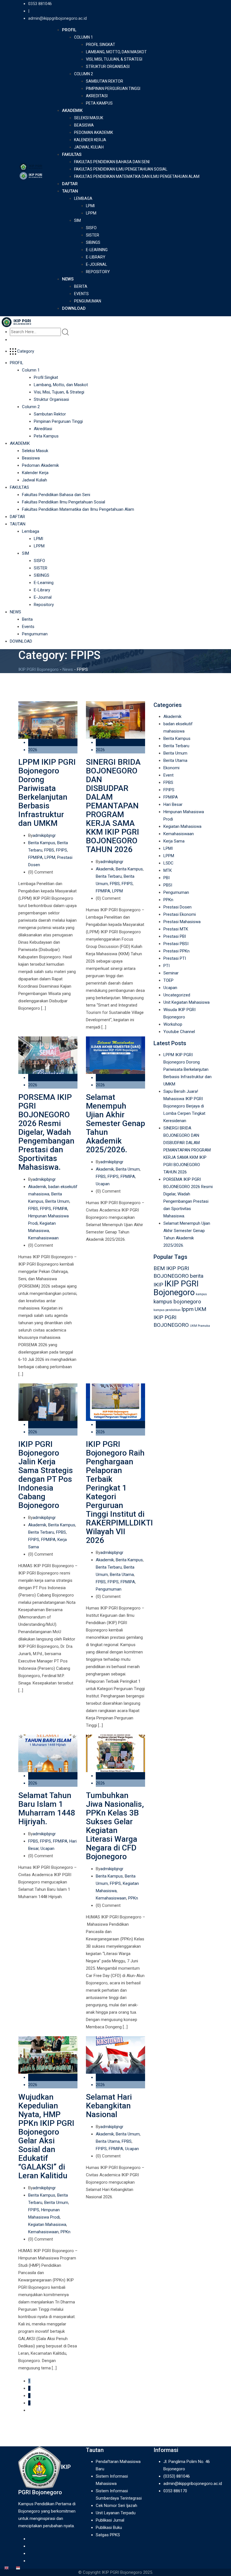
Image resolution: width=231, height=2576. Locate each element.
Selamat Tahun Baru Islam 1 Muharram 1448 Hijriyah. (47, 1808)
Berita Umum (57, 1201)
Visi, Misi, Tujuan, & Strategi (114, 59)
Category (25, 351)
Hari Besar (173, 804)
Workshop (173, 1024)
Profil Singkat (101, 45)
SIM (77, 220)
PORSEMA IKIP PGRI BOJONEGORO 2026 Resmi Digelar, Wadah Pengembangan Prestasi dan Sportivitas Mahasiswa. (46, 1132)
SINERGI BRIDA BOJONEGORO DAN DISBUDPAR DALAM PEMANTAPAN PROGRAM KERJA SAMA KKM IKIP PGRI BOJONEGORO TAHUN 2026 (113, 806)
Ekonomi (171, 768)
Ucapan (103, 1184)
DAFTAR (70, 184)
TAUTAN (70, 191)
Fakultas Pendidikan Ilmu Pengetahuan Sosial (121, 169)
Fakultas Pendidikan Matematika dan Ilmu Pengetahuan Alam (137, 176)
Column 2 (84, 74)
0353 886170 (175, 2491)
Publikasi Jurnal (110, 2520)
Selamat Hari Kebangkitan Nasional (109, 2106)
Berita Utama (122, 1575)
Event (168, 775)
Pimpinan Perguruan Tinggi (113, 89)
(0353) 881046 (177, 2476)
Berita (81, 286)
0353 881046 (40, 4)
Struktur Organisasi (108, 67)
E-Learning (97, 250)
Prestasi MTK (176, 929)
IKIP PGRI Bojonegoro (176, 1288)
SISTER (93, 235)
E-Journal (96, 264)
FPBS (49, 850)
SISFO (91, 228)
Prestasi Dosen (177, 907)
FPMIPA (35, 857)
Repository (98, 272)
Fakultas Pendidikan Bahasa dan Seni (112, 162)
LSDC (168, 863)
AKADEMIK (72, 110)
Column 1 (84, 37)
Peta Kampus (99, 103)
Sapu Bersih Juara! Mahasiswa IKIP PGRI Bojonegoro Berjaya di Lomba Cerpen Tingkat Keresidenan (184, 1106)
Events (81, 294)
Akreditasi (97, 96)
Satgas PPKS (108, 2535)
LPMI (90, 206)
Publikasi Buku (109, 2528)
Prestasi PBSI (176, 944)
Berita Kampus (42, 843)
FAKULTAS (72, 154)
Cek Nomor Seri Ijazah (116, 2506)
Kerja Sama (174, 841)
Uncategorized (177, 995)
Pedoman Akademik (94, 132)
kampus (201, 1294)
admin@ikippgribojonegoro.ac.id (57, 18)
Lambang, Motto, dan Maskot (116, 52)
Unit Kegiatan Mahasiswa (186, 1002)
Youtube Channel (179, 1032)
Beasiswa (84, 125)
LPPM (91, 213)
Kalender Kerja (90, 140)
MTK (168, 870)
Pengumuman (88, 301)
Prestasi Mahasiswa (182, 922)
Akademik (105, 869)
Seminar (171, 973)
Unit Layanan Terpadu (116, 2513)
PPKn (133, 1898)
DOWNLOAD (74, 308)
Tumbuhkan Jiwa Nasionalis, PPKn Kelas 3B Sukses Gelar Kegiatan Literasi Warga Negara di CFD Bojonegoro (115, 1826)
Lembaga (83, 198)
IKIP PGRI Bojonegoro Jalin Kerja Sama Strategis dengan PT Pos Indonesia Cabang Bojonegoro (46, 1475)
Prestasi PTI (175, 958)
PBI (166, 878)
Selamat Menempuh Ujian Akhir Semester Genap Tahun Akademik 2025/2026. (115, 1123)
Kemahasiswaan (43, 1238)
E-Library (96, 257)
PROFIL (69, 30)
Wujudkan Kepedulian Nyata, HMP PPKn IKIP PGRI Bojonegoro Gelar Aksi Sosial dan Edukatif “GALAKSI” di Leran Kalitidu (46, 2136)
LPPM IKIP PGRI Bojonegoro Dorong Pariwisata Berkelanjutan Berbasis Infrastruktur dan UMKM (47, 793)
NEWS (68, 279)
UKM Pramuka (200, 1326)
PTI (166, 966)
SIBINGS (93, 242)
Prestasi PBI (175, 936)
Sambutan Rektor (105, 81)
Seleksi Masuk (89, 118)
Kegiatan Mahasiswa (47, 2225)
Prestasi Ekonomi (180, 914)
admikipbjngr (44, 835)
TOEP (168, 980)
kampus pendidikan (167, 1310)
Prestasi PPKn (176, 951)
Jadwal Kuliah (89, 147)
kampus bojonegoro (177, 1302)
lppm (188, 1309)
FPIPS (62, 850)
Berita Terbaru (109, 876)
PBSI (168, 885)
